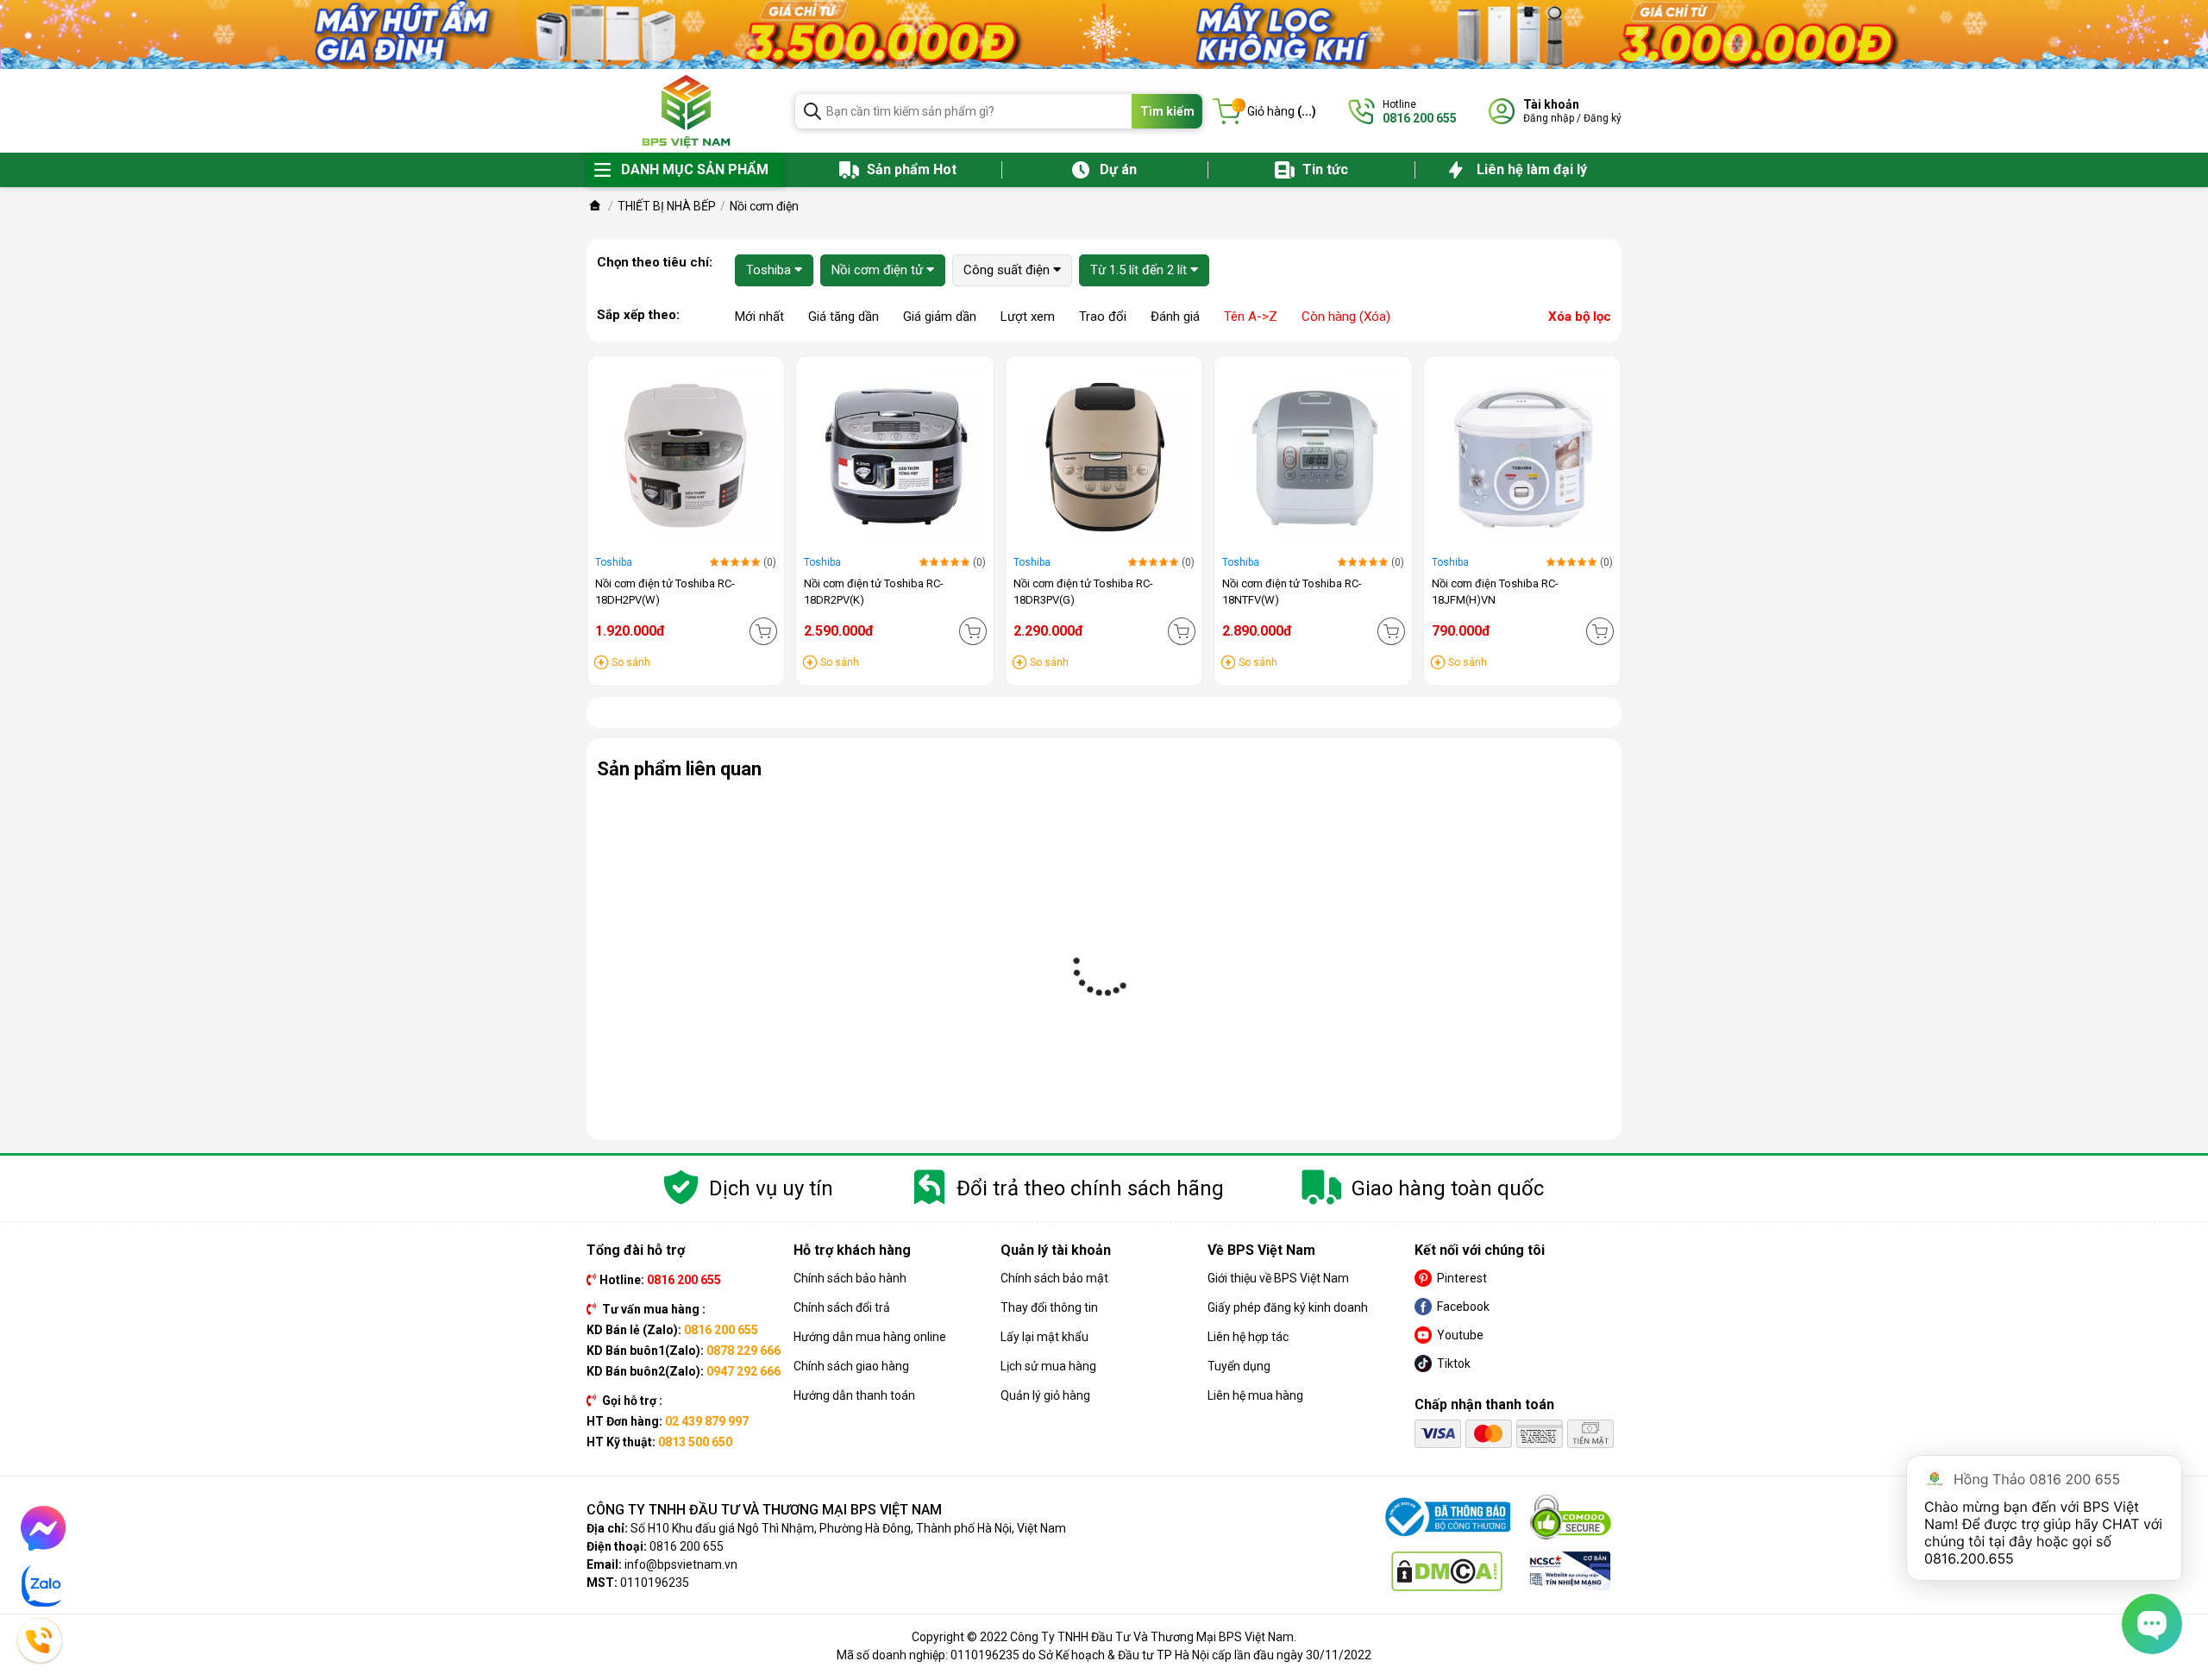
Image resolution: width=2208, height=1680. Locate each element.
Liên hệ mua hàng (1255, 1395)
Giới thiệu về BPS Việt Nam (1278, 1278)
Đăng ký (1603, 118)
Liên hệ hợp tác (1248, 1337)
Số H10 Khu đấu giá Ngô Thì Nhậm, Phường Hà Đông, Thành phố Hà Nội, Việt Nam (848, 1528)
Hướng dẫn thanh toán (854, 1395)
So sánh (631, 662)
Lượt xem (1028, 317)
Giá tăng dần (844, 317)
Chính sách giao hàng (851, 1366)
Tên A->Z (1251, 317)
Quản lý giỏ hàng (1045, 1395)
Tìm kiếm (1167, 111)
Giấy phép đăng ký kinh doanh (1288, 1307)
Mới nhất (759, 317)
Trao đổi (1103, 317)
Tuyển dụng (1239, 1366)
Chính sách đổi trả (842, 1307)
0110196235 (655, 1583)
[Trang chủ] (595, 206)
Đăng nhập (1549, 118)
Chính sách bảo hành (850, 1278)
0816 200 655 (687, 1546)
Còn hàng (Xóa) (1346, 317)
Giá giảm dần (940, 317)
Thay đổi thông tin (1049, 1307)
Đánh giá (1175, 317)
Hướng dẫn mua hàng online (870, 1337)
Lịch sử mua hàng (1048, 1366)
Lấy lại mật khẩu (1044, 1337)
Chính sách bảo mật (1054, 1278)
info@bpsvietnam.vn (681, 1564)
